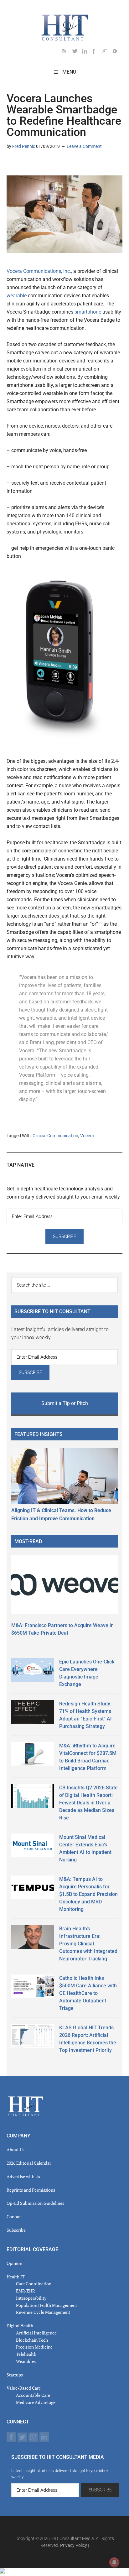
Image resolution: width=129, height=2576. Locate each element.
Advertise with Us (23, 2176)
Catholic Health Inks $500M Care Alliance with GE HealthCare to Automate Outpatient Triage (88, 1993)
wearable (17, 296)
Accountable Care (33, 2395)
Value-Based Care (24, 2388)
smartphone (88, 312)
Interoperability (31, 2298)
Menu (69, 72)
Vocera (87, 1136)
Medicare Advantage (36, 2402)
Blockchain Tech (32, 2340)
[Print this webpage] (52, 164)
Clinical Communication (55, 1136)
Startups (15, 2375)
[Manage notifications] (114, 2562)
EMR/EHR (26, 2291)
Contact (14, 2217)
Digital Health (20, 2326)
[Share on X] (22, 164)
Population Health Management (46, 2305)
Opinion (14, 2263)
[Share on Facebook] (32, 164)
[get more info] (117, 52)
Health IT (16, 2277)
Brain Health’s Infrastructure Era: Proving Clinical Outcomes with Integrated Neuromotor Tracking (88, 1944)
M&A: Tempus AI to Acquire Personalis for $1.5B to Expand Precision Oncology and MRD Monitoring (88, 1894)
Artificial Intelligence (36, 2333)
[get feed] (67, 52)
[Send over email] (42, 164)
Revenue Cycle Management (43, 2312)
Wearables (26, 2361)
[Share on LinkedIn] (12, 164)
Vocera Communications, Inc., (39, 271)
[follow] (77, 52)
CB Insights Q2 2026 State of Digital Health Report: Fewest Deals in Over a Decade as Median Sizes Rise (88, 1803)
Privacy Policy (74, 2545)
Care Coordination (34, 2284)
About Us (15, 2149)
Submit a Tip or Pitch (65, 1403)
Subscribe (16, 2230)
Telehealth (26, 2354)
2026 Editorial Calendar (29, 2163)
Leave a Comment (84, 146)
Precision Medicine (34, 2347)
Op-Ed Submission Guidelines (35, 2203)
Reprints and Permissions (31, 2190)
